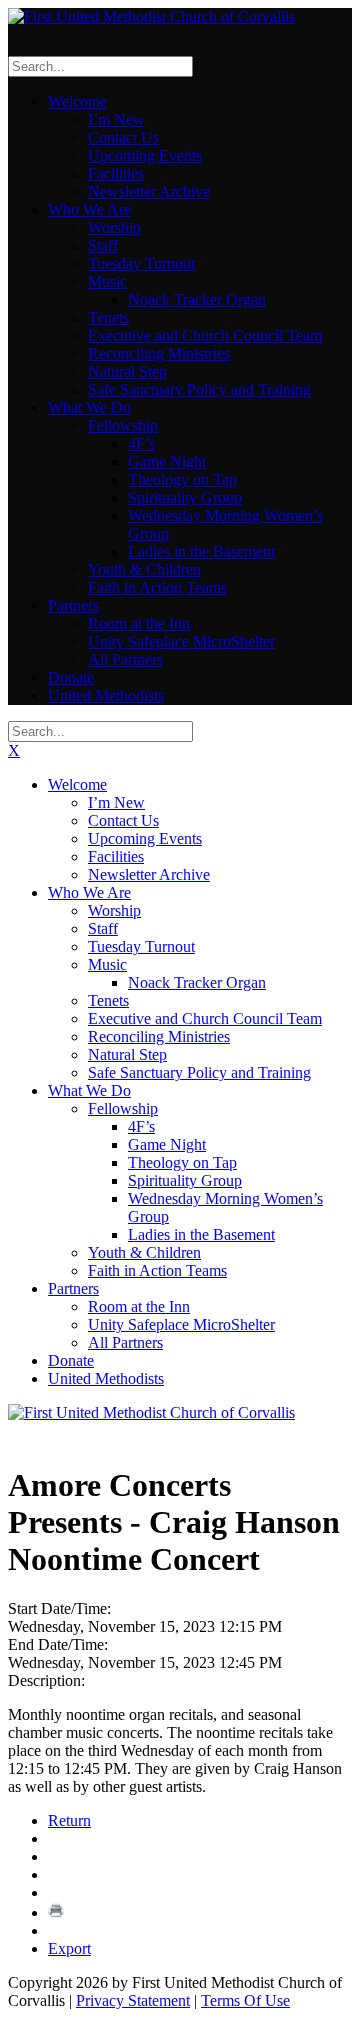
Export (69, 1948)
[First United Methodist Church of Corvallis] (151, 16)
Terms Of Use (245, 2000)
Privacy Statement (133, 2000)
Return (69, 1820)
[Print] (56, 1912)
